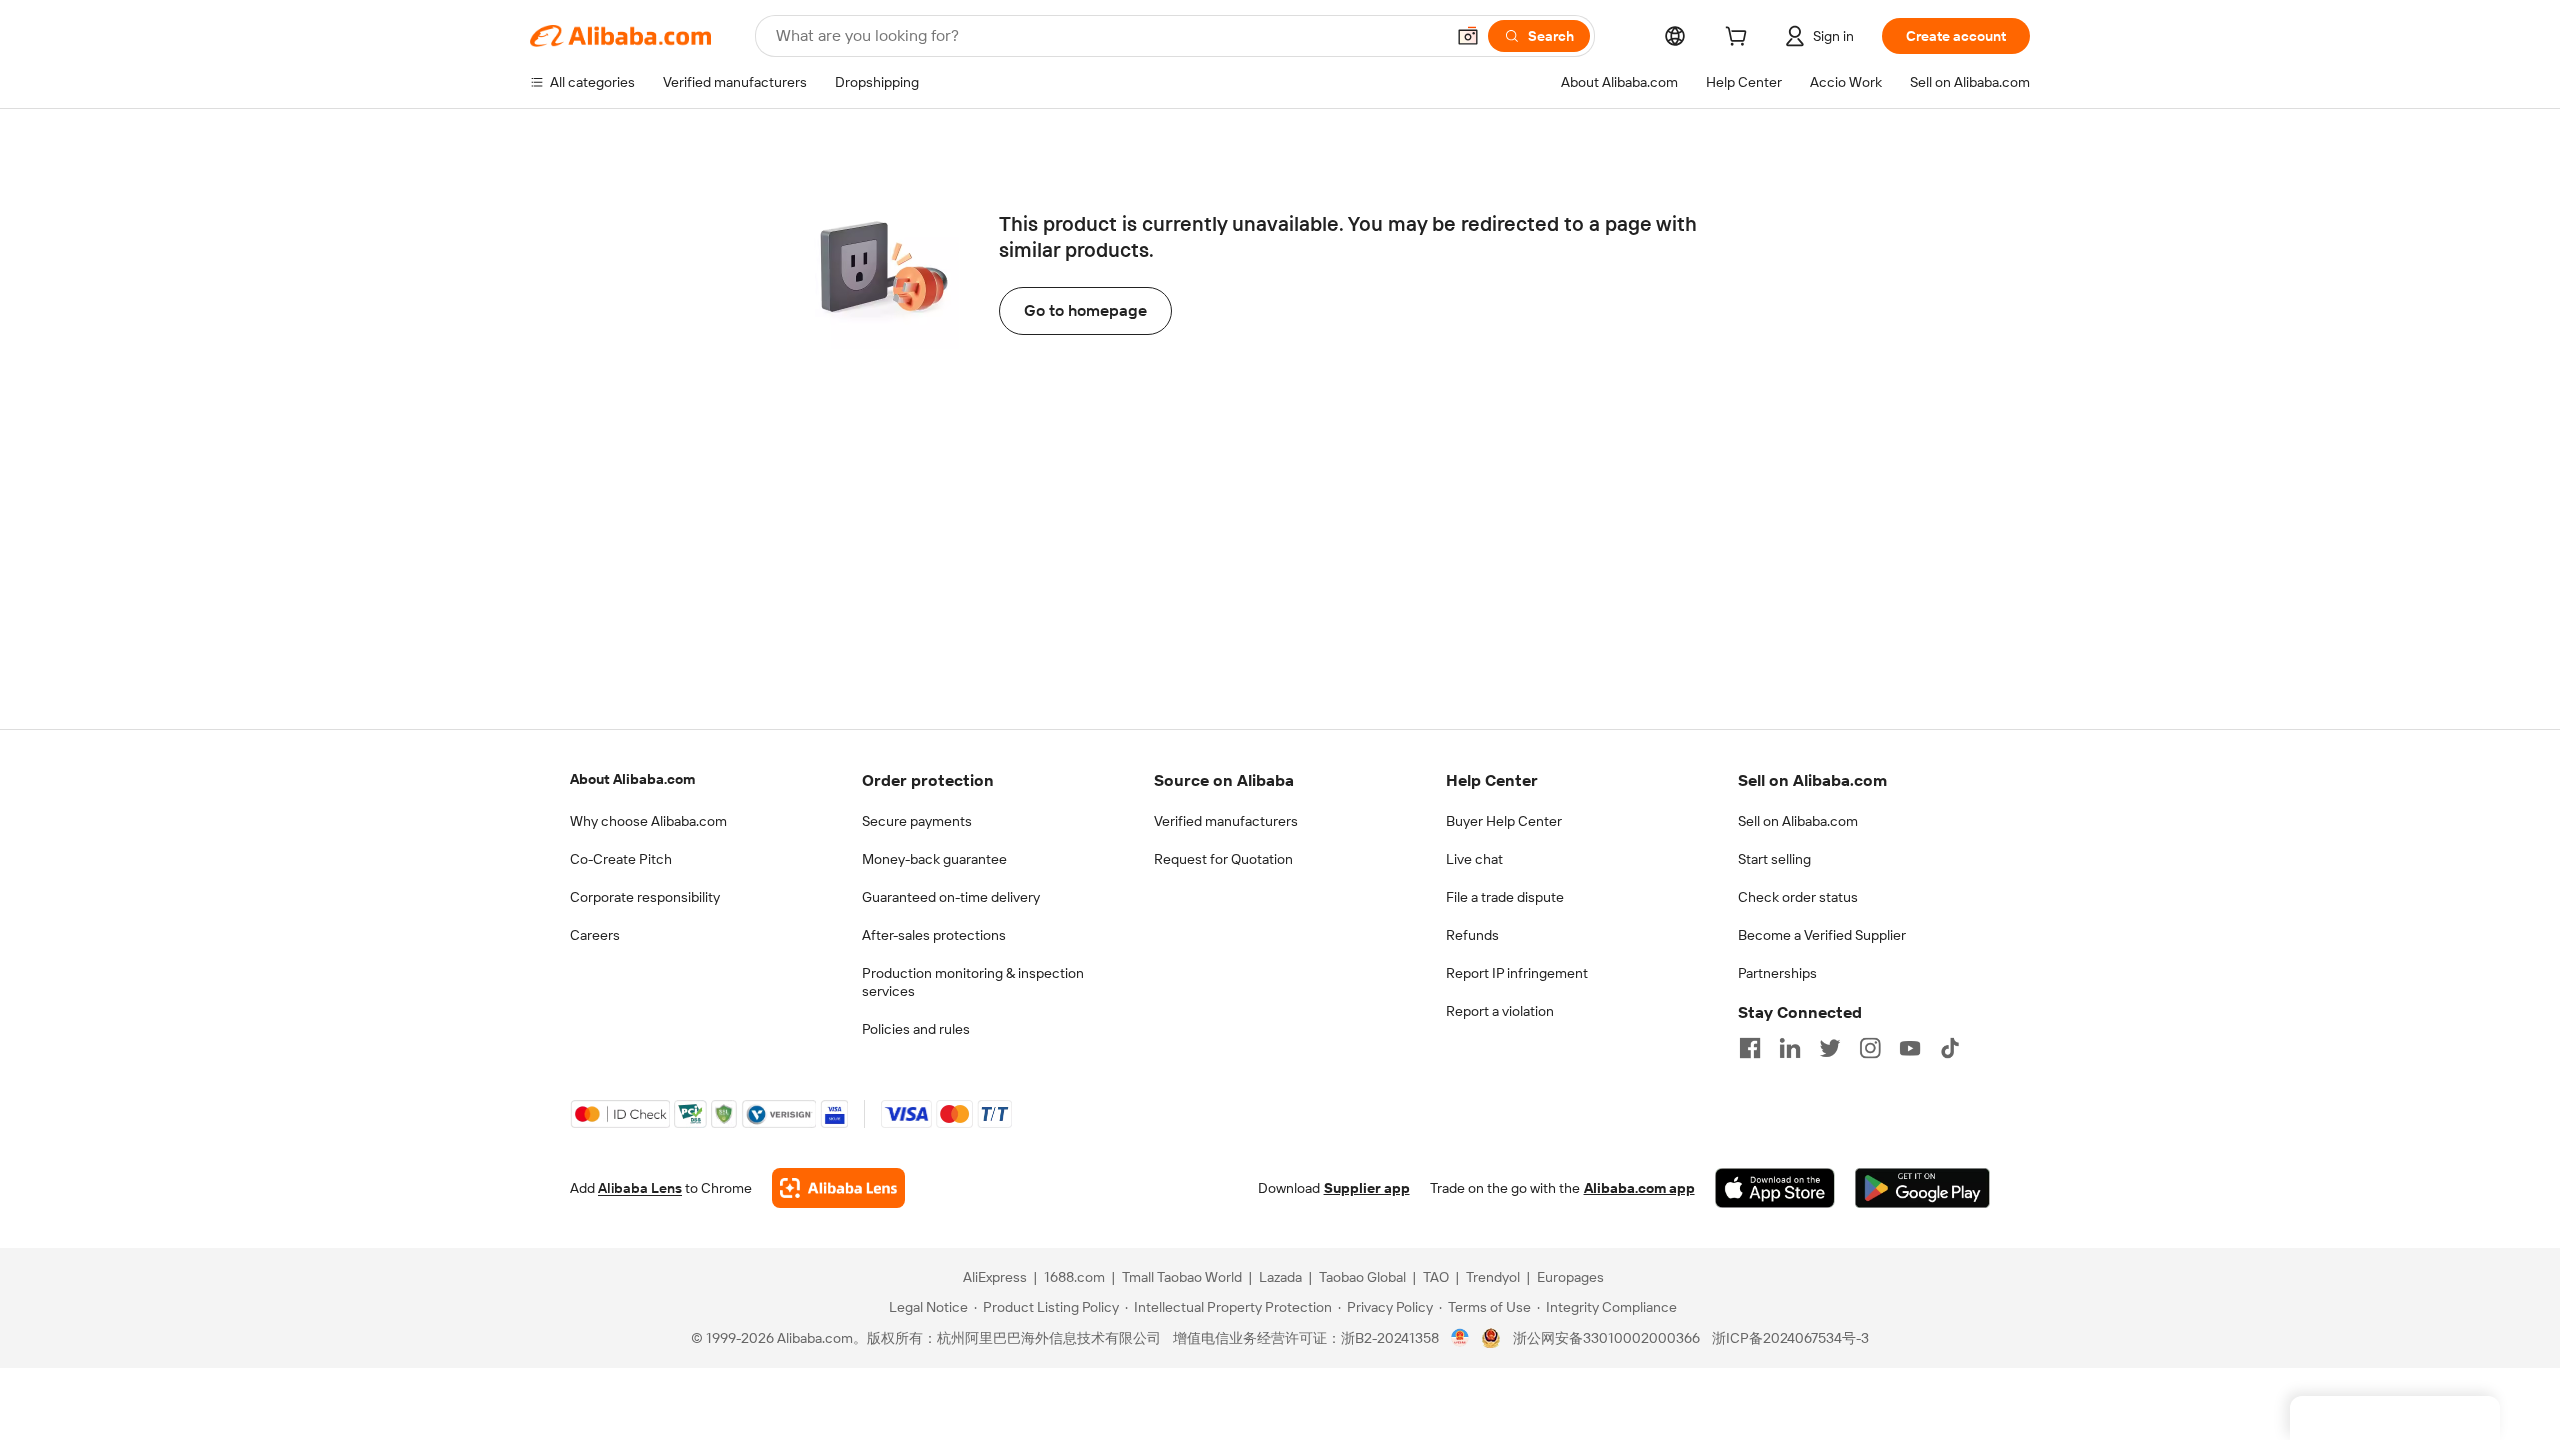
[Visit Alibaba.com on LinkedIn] (1790, 1048)
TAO (1436, 1277)
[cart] (1740, 39)
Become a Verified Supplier (1822, 935)
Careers (595, 935)
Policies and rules (916, 1029)
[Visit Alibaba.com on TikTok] (1950, 1048)
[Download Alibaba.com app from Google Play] (1922, 1188)
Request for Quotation (1223, 859)
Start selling (1774, 859)
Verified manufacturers (1226, 821)
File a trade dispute (1505, 897)
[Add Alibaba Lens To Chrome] (838, 1188)
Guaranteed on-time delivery (951, 897)
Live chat (1474, 859)
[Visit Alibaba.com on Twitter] (1830, 1048)
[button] (1468, 36)
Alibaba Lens (640, 1188)
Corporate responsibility (645, 897)
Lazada (1280, 1277)
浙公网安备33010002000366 (1606, 1338)
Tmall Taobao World (1182, 1277)
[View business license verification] (1460, 1338)
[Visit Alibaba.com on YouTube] (1910, 1048)
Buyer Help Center (1504, 821)
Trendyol (1493, 1277)
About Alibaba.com (632, 779)
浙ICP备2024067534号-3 (1790, 1338)
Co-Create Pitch (621, 859)
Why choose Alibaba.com (648, 821)
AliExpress (995, 1277)
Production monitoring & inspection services (973, 982)
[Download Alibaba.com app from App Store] (1775, 1188)
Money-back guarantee (934, 859)
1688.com (1074, 1277)
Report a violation (1500, 1011)
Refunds (1472, 935)
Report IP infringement (1517, 973)
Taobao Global (1362, 1277)
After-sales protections (934, 935)
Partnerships (1777, 973)
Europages (1570, 1277)
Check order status (1798, 897)
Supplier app (1367, 1188)
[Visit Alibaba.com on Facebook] (1750, 1048)
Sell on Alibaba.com (1798, 821)
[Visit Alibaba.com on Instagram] (1870, 1048)
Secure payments (917, 821)
